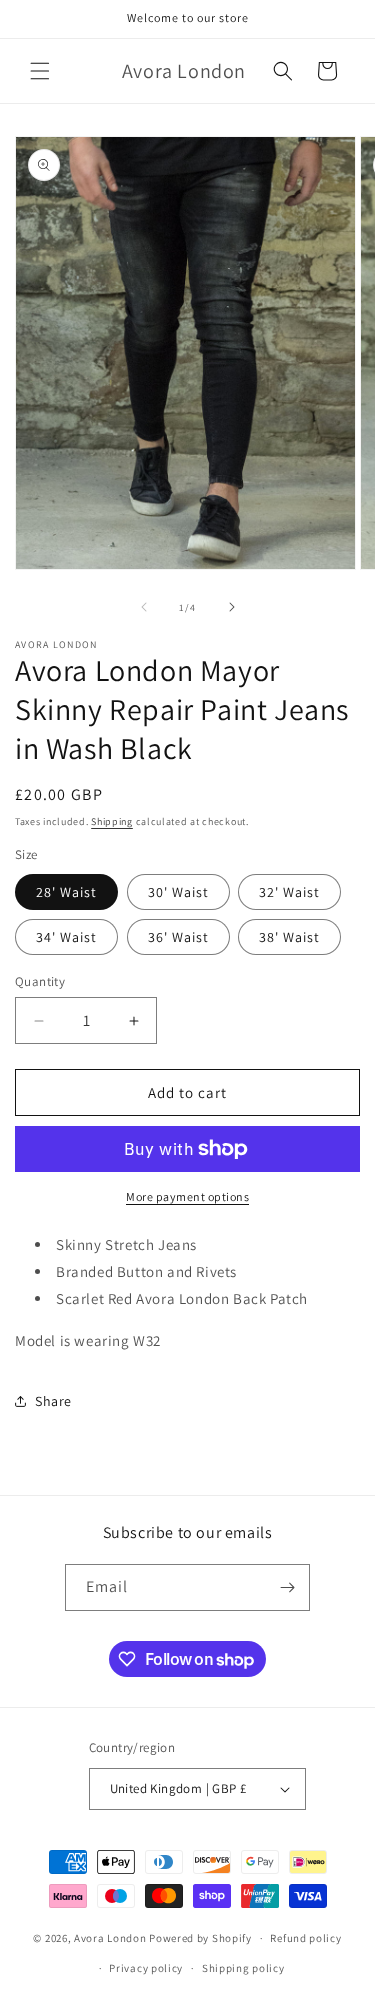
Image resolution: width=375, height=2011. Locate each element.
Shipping (112, 821)
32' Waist (289, 892)
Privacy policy (146, 1968)
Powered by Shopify (200, 1938)
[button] (40, 71)
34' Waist (66, 937)
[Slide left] (144, 607)
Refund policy (305, 1938)
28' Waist (66, 892)
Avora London (110, 1938)
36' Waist (178, 937)
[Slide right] (232, 607)
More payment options (187, 1196)
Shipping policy (243, 1968)
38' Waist (289, 937)
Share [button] (53, 1401)
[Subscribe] (287, 1587)
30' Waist (178, 892)
